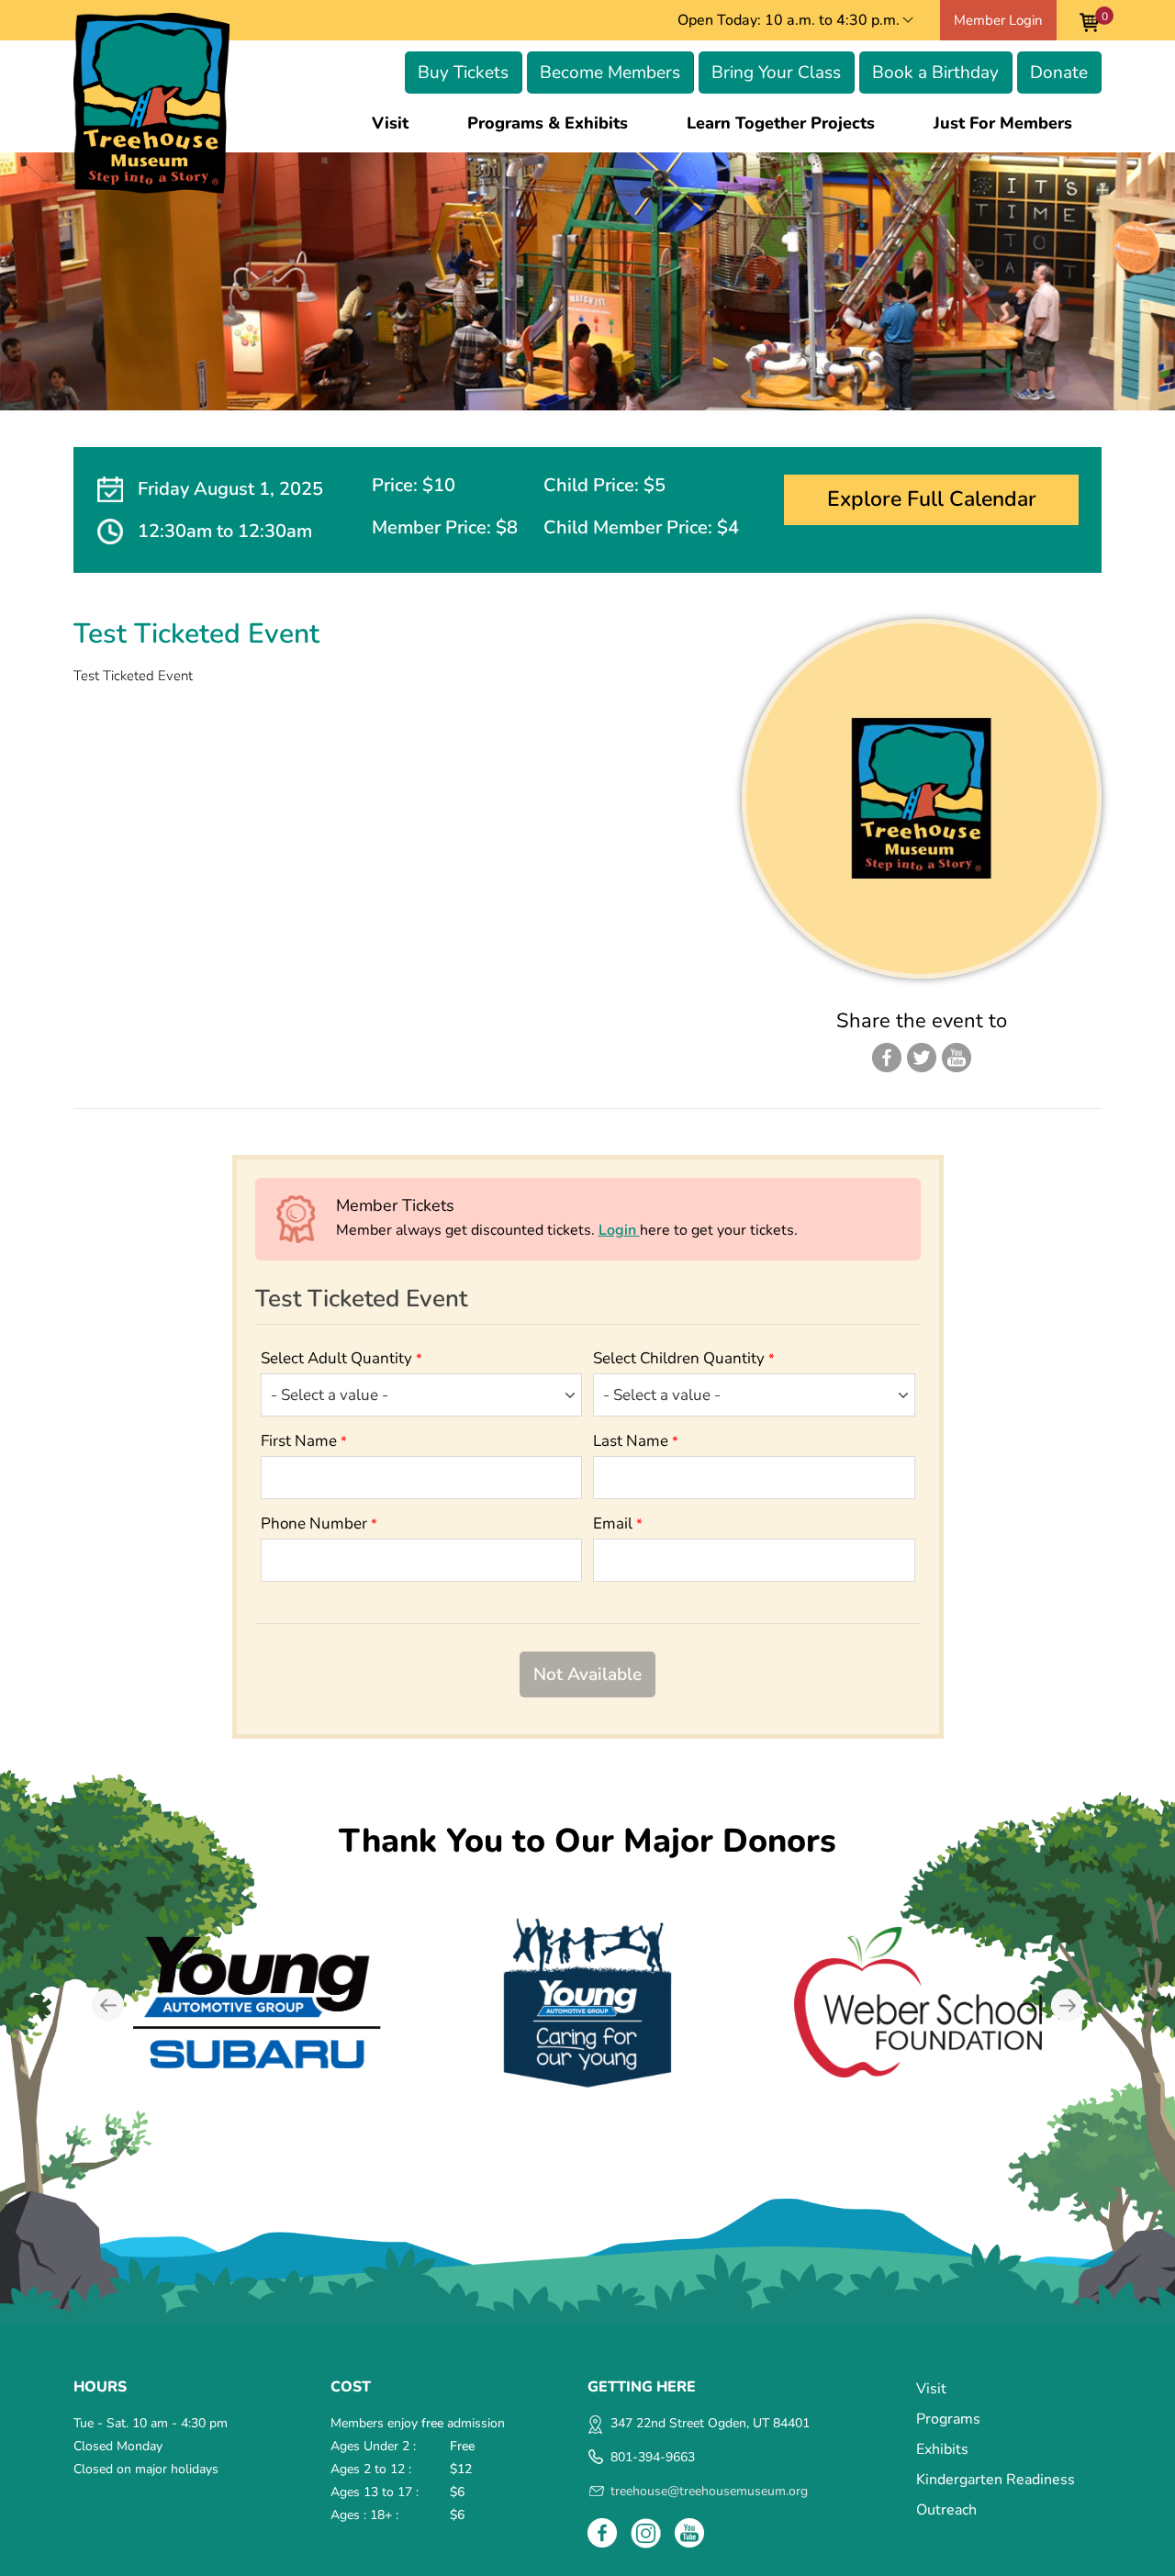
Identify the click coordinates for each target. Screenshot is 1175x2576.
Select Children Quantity (684, 1358)
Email (618, 1523)
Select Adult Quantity (341, 1358)
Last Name (636, 1441)
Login (619, 1230)
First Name (304, 1441)
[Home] (151, 103)
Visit (390, 123)
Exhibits (942, 2449)
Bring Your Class (776, 73)
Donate (1059, 73)
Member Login (998, 20)
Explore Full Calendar (932, 499)
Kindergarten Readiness (996, 2480)
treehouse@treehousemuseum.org (709, 2491)
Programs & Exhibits (548, 123)
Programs (948, 2419)
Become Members (610, 73)
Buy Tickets (463, 73)
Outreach (946, 2510)
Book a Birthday (935, 73)
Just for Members (1003, 123)
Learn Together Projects (781, 123)
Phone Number (319, 1523)
